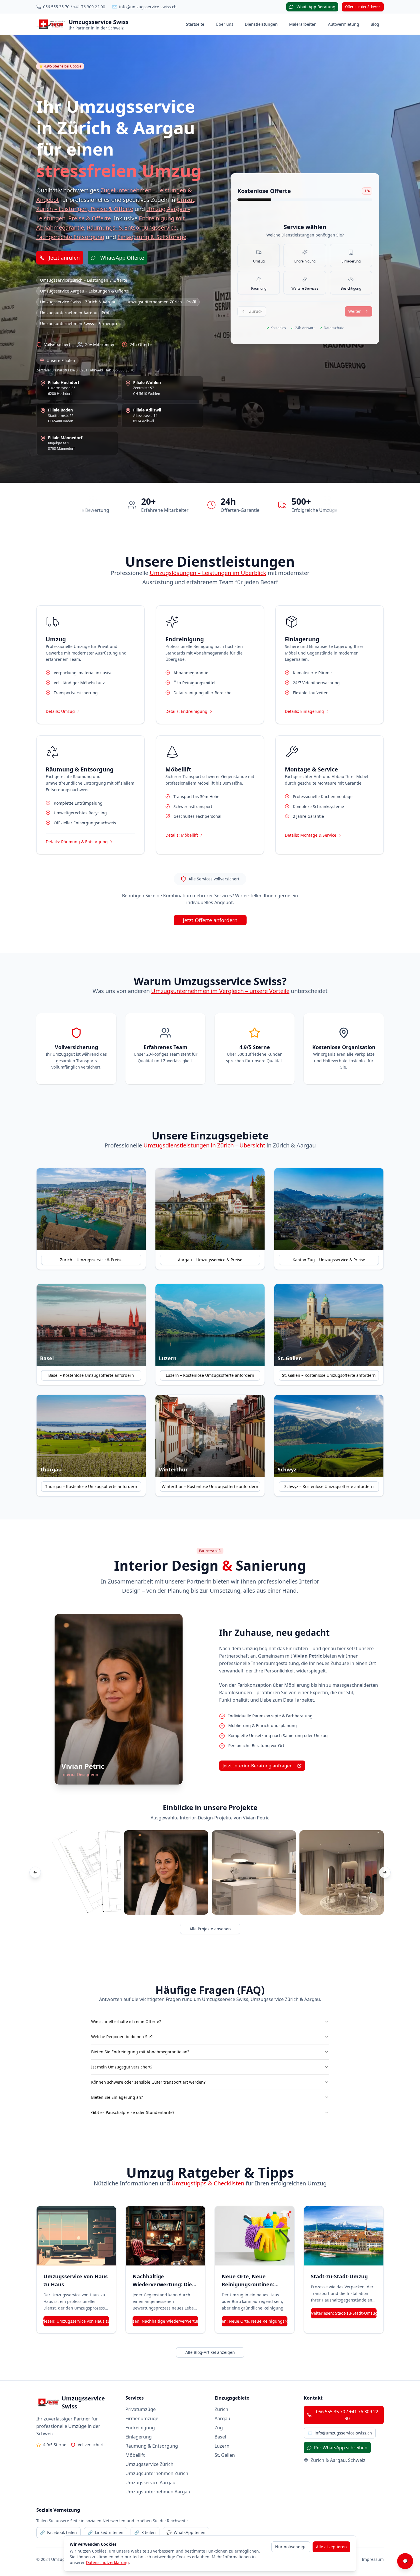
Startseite (195, 24)
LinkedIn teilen (106, 2532)
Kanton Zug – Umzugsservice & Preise (329, 1260)
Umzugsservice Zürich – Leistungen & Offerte (84, 280)
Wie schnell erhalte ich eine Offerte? (126, 2021)
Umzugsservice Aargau (150, 2482)
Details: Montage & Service (311, 835)
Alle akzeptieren (331, 2547)
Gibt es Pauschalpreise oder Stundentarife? (133, 2112)
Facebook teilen (58, 2532)
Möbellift (135, 2455)
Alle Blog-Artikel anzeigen (210, 2352)
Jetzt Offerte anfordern (210, 920)
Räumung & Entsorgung (152, 2446)
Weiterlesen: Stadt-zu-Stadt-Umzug (344, 2313)
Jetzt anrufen (64, 258)
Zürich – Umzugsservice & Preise (91, 1260)
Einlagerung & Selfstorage (152, 237)
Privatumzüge (141, 2409)
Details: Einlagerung (304, 711)
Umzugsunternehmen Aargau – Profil (76, 313)
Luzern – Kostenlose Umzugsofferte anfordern (210, 1375)
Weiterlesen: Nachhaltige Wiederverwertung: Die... (165, 2321)
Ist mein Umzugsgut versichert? (122, 2067)
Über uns (225, 24)
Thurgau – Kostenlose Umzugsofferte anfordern (91, 1486)
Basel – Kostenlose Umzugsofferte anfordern (91, 1375)
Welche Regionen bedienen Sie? (122, 2037)
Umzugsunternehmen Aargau (158, 2492)
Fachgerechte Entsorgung (70, 237)
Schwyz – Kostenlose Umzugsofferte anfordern (329, 1486)
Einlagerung (139, 2437)
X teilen (145, 2532)
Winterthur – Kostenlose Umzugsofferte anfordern (210, 1486)
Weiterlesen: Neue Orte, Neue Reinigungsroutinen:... (255, 2321)
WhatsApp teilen (186, 2532)
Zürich (221, 2409)
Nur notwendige (291, 2547)
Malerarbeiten (303, 24)
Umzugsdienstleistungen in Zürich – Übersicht (204, 1145)
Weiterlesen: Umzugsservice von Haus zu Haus (76, 2321)
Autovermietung (344, 24)
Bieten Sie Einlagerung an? (117, 2097)
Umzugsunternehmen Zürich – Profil (161, 302)
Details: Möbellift (182, 835)
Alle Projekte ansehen (210, 1929)
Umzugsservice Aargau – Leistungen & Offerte (84, 291)
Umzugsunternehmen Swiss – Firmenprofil (81, 324)
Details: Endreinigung (186, 711)
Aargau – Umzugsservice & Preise (210, 1260)
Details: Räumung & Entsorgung (77, 842)
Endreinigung (140, 2428)
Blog (375, 24)
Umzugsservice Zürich (149, 2464)
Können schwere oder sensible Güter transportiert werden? (148, 2082)
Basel (220, 2437)
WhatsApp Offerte (122, 258)
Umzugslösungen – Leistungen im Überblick (208, 573)
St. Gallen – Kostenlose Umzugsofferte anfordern (329, 1375)
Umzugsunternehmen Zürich (157, 2473)
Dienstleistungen (261, 24)
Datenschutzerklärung (107, 2562)
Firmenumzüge (142, 2418)
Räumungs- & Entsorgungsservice (132, 227)
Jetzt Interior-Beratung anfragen (258, 1766)
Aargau (222, 2418)
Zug (219, 2428)
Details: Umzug (60, 711)
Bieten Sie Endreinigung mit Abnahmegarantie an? (140, 2052)
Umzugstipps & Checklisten (208, 2183)
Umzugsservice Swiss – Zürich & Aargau (78, 302)
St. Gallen (225, 2455)
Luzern (222, 2446)
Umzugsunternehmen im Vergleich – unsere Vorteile (220, 991)
